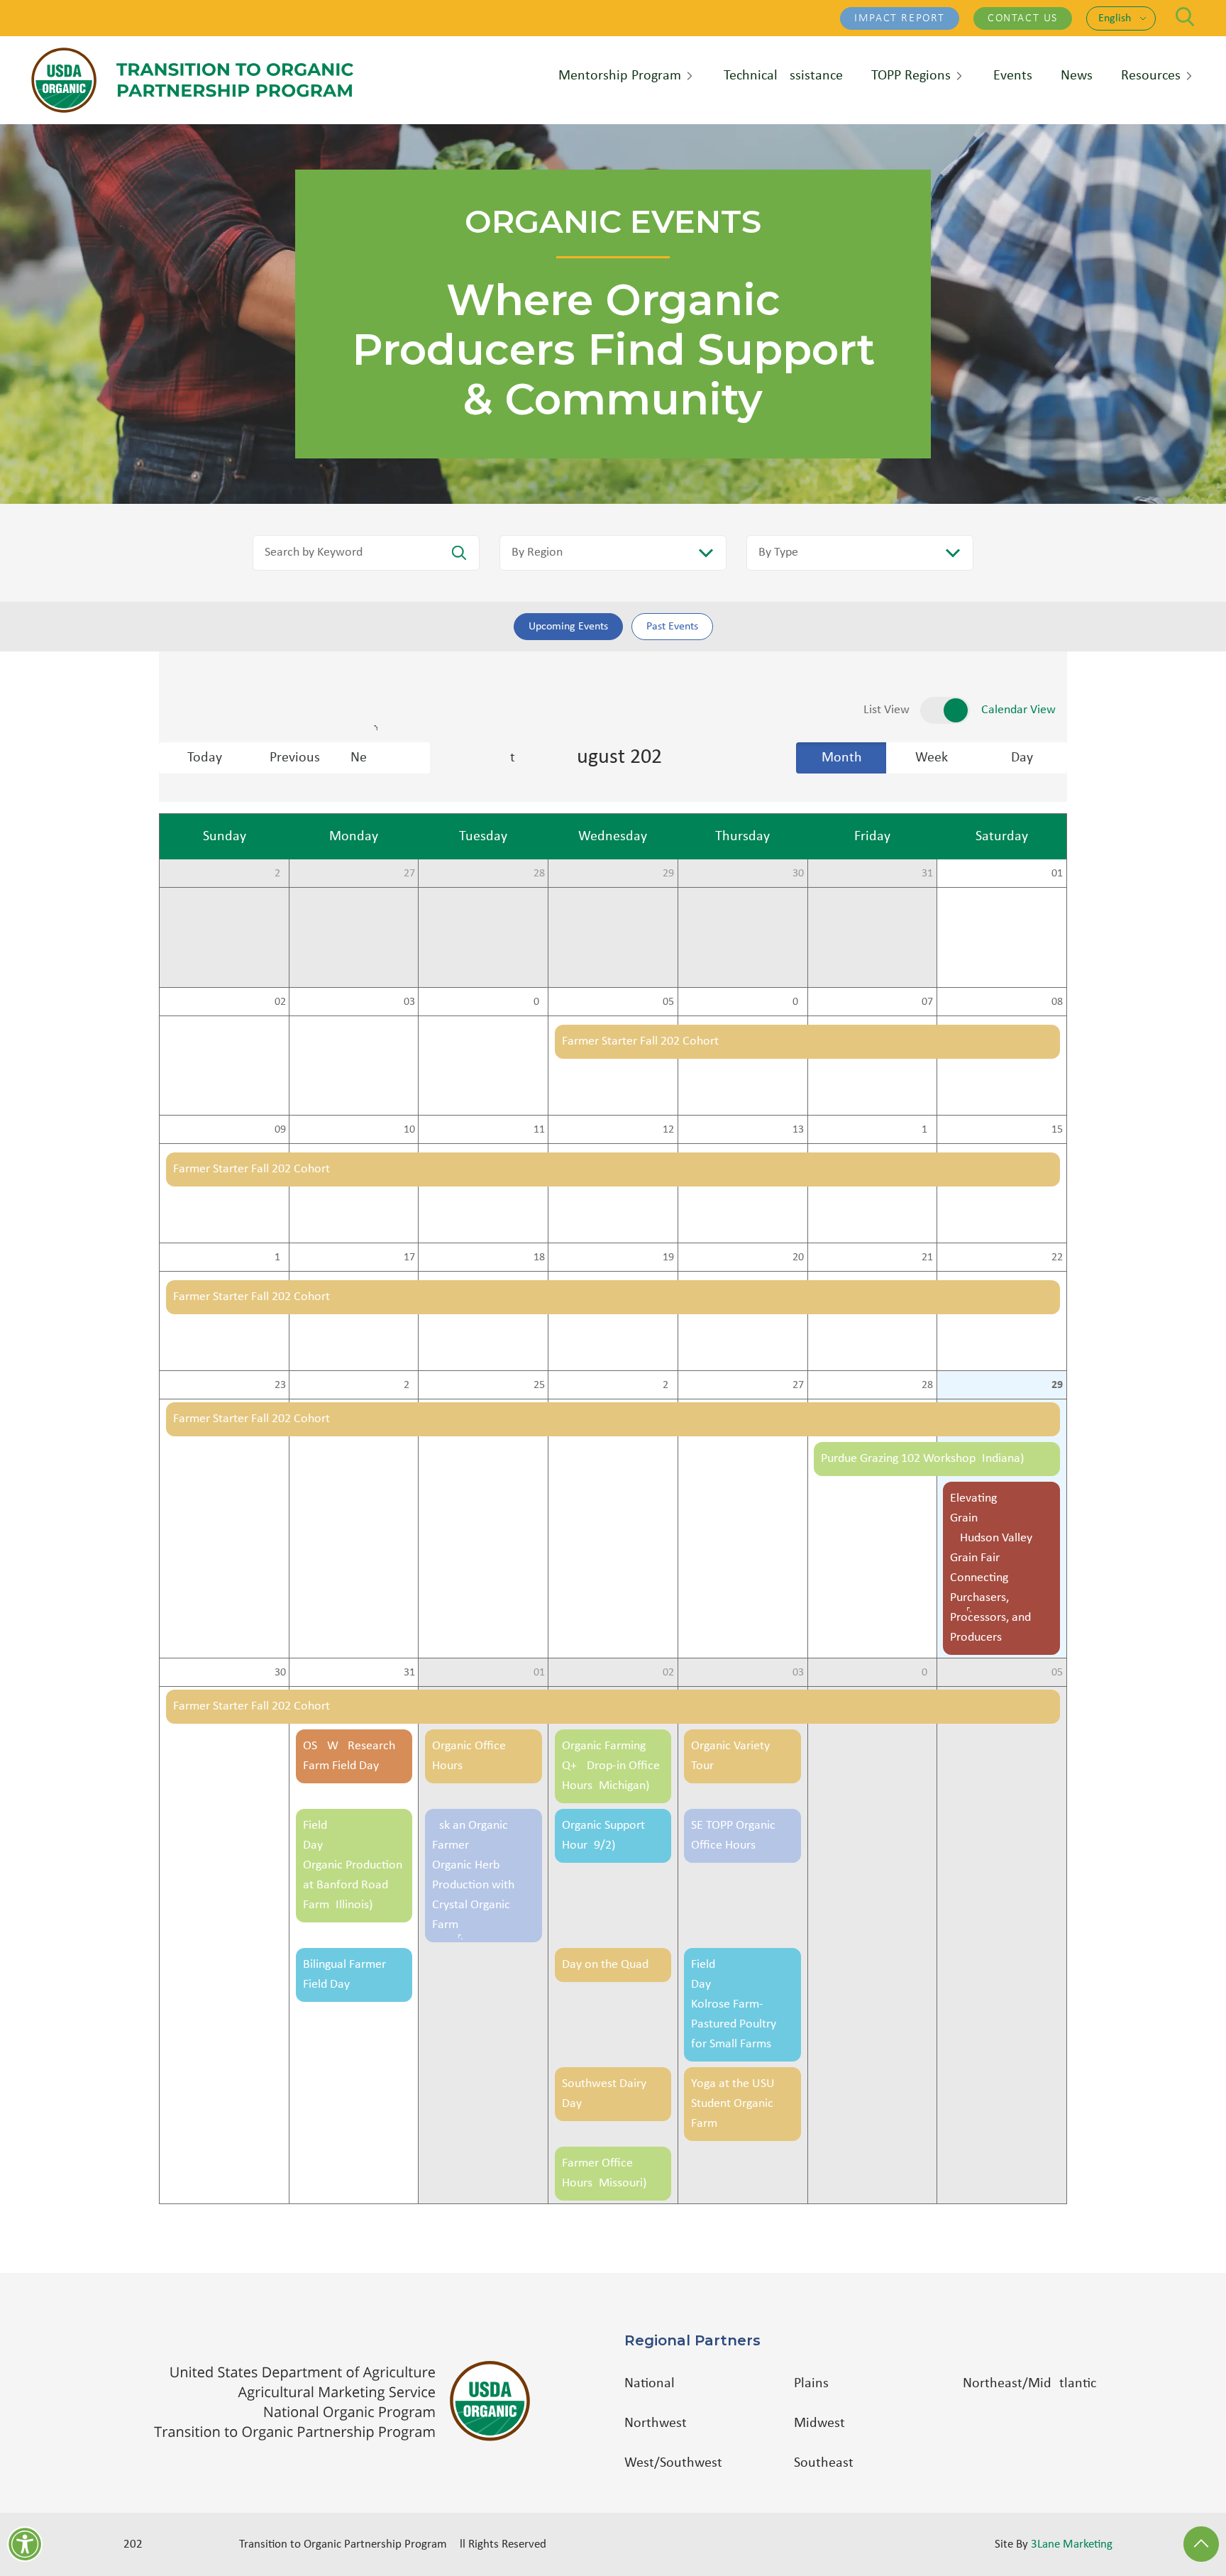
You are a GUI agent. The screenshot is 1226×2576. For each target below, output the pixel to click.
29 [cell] (668, 874)
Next (390, 758)
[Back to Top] (1201, 2544)
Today (205, 758)
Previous (295, 758)
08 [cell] (1057, 1002)
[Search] (1185, 17)
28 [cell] (539, 874)
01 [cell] (1057, 874)
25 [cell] (539, 1385)
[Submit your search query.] (459, 553)
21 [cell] (927, 1257)
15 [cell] (1057, 1130)
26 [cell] (280, 874)
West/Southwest (673, 2463)
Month (842, 758)
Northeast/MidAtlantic (1029, 2384)
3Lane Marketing (1072, 2544)
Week (932, 758)
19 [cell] (668, 1257)
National (650, 2384)
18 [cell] (539, 1257)
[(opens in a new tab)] (349, 2401)
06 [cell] (798, 1002)
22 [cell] (1057, 1257)
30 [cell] (798, 874)
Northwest (656, 2423)
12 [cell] (668, 1130)
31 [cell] (927, 874)
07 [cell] (927, 1002)
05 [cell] (668, 1002)
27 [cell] (409, 874)
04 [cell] (539, 1002)
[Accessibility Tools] (25, 2544)
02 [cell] (280, 1002)
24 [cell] (409, 1385)
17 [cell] (409, 1257)
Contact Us (1023, 18)
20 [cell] (798, 1257)
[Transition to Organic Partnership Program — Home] (192, 80)
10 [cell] (409, 1130)
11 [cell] (539, 1130)
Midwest (819, 2423)
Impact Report (900, 18)
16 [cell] (280, 1257)
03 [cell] (409, 1002)
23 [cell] (280, 1385)
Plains (811, 2384)
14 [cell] (927, 1130)
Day (1022, 758)
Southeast (824, 2463)
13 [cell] (798, 1130)
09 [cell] (280, 1130)
